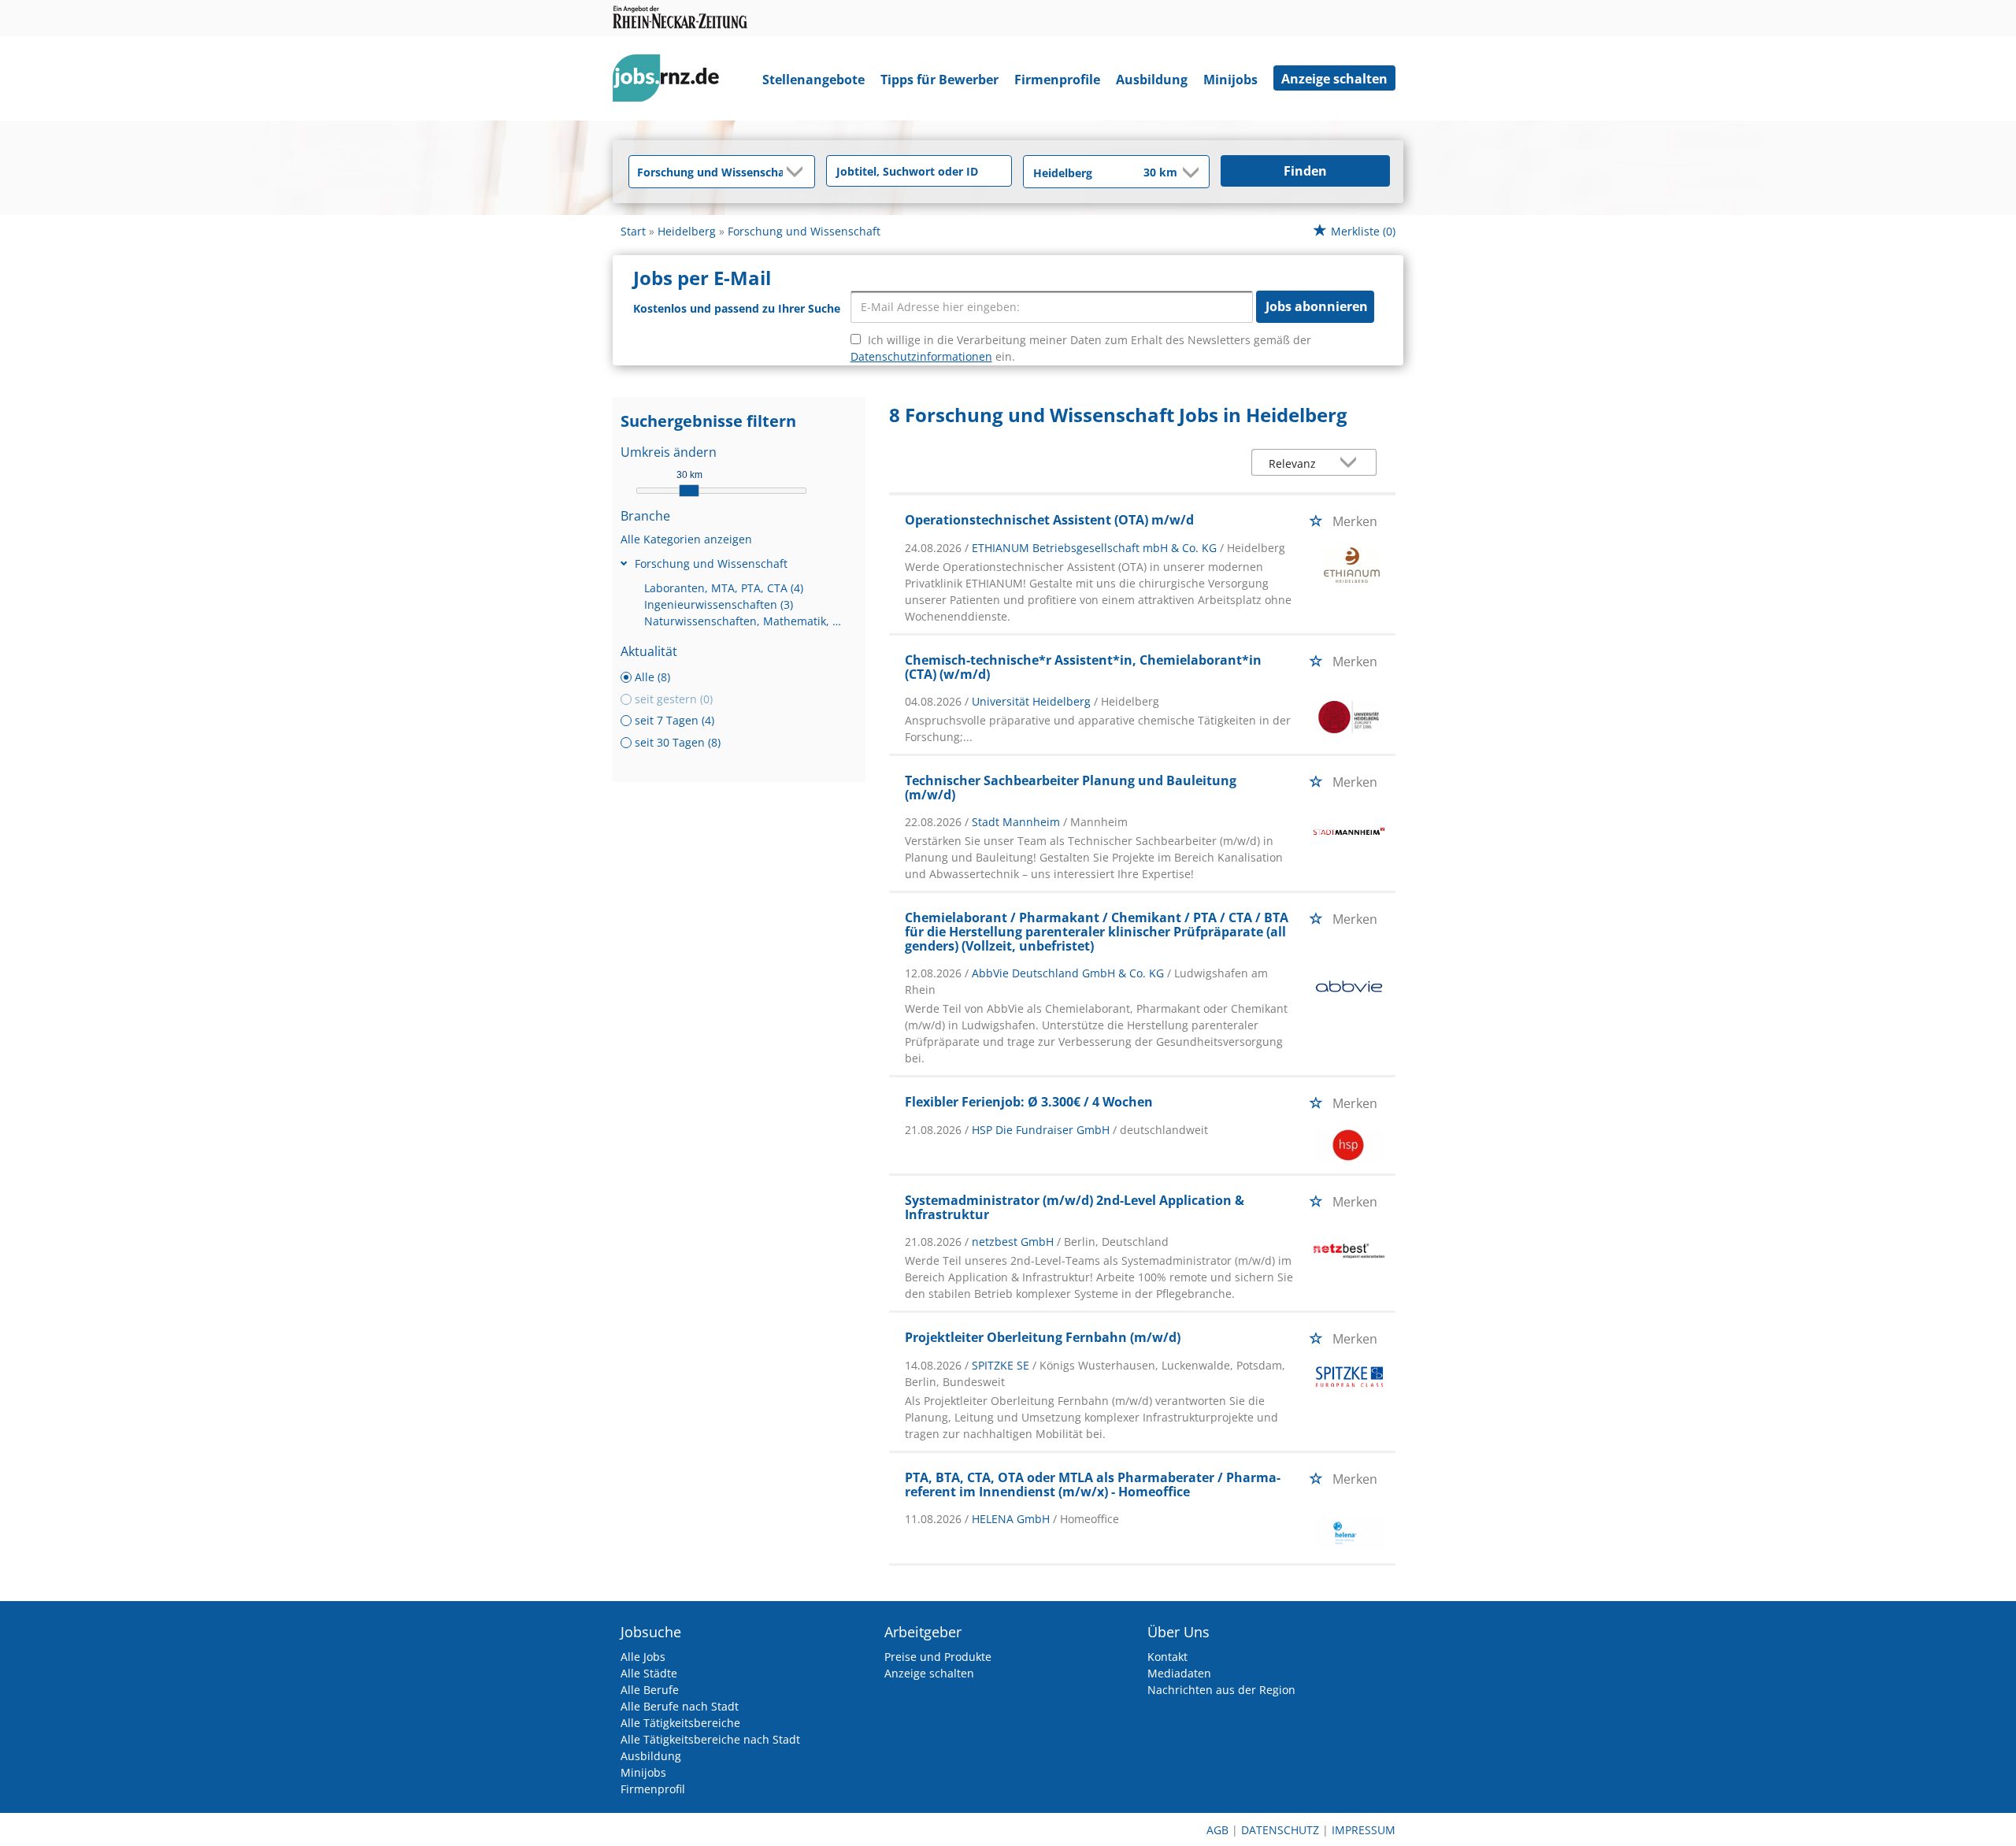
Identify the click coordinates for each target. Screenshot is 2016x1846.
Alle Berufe (650, 1690)
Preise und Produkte (938, 1657)
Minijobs (1230, 80)
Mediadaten (1179, 1673)
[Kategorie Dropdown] (799, 172)
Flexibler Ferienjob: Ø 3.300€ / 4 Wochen (1029, 1102)
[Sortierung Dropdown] (1352, 463)
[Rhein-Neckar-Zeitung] (672, 82)
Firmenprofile (1057, 80)
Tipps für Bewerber (939, 80)
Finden (1305, 171)
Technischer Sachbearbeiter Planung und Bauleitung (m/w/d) (1071, 788)
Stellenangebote (813, 80)
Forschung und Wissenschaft (711, 563)
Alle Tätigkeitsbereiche (680, 1723)
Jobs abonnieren (1317, 306)
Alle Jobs (643, 1657)
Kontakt (1167, 1657)
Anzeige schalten (1334, 79)
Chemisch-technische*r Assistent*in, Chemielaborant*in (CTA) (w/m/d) (1083, 667)
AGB (1217, 1830)
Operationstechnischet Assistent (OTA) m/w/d (1049, 520)
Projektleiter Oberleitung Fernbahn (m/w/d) (1043, 1337)
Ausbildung (1152, 80)
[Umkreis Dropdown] (1189, 172)
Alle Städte (649, 1673)
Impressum (1364, 1830)
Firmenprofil (653, 1789)
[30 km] (689, 491)
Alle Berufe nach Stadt (680, 1706)
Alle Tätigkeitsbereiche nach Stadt (710, 1739)
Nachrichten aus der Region (1221, 1690)
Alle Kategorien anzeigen (686, 539)
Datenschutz (1280, 1830)
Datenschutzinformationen (921, 356)
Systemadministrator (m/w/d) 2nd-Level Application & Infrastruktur (1075, 1207)
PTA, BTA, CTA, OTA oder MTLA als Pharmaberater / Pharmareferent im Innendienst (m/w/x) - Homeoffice (1093, 1485)
